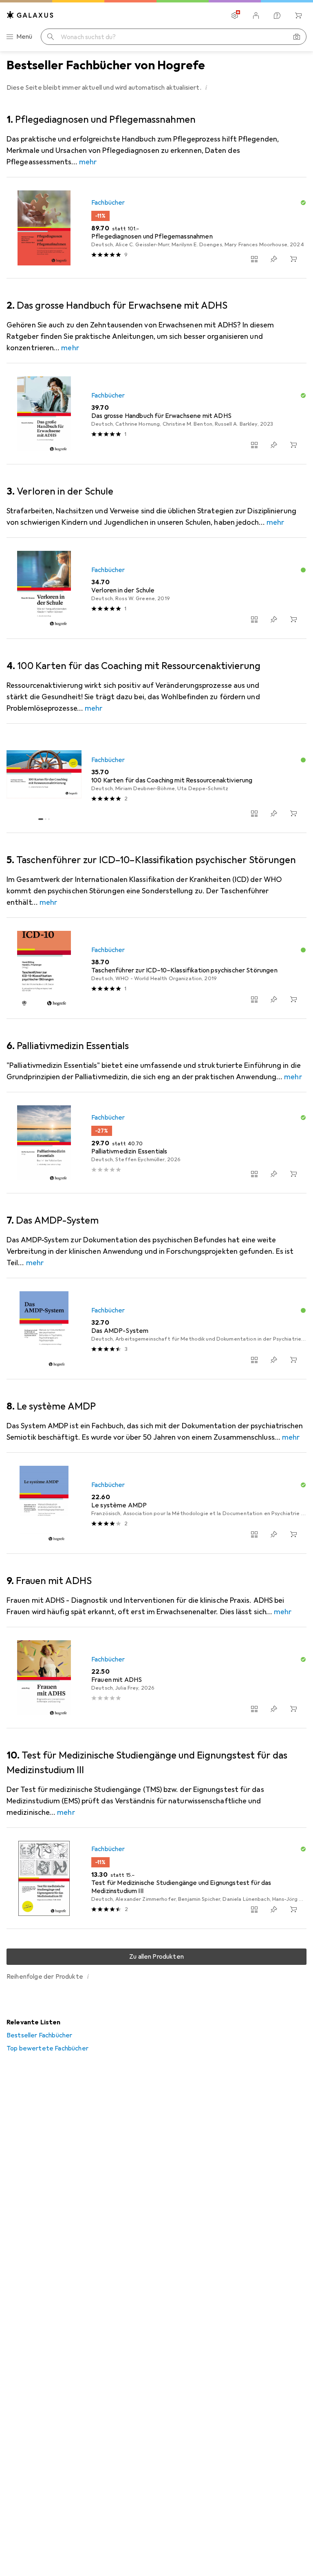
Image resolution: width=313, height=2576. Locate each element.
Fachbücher (108, 203)
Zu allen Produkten (156, 1957)
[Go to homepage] (30, 15)
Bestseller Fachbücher (39, 2035)
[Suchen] (51, 37)
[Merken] (274, 259)
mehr (88, 162)
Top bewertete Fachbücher (47, 2048)
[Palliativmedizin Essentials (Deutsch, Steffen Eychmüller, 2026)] (156, 1143)
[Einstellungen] (235, 15)
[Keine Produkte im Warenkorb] (298, 15)
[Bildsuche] (297, 37)
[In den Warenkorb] (293, 259)
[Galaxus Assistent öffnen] (277, 15)
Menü (24, 37)
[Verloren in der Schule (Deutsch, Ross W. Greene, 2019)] (156, 588)
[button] (206, 87)
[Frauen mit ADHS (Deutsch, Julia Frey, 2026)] (156, 1678)
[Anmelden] (256, 15)
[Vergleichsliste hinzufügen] (254, 259)
